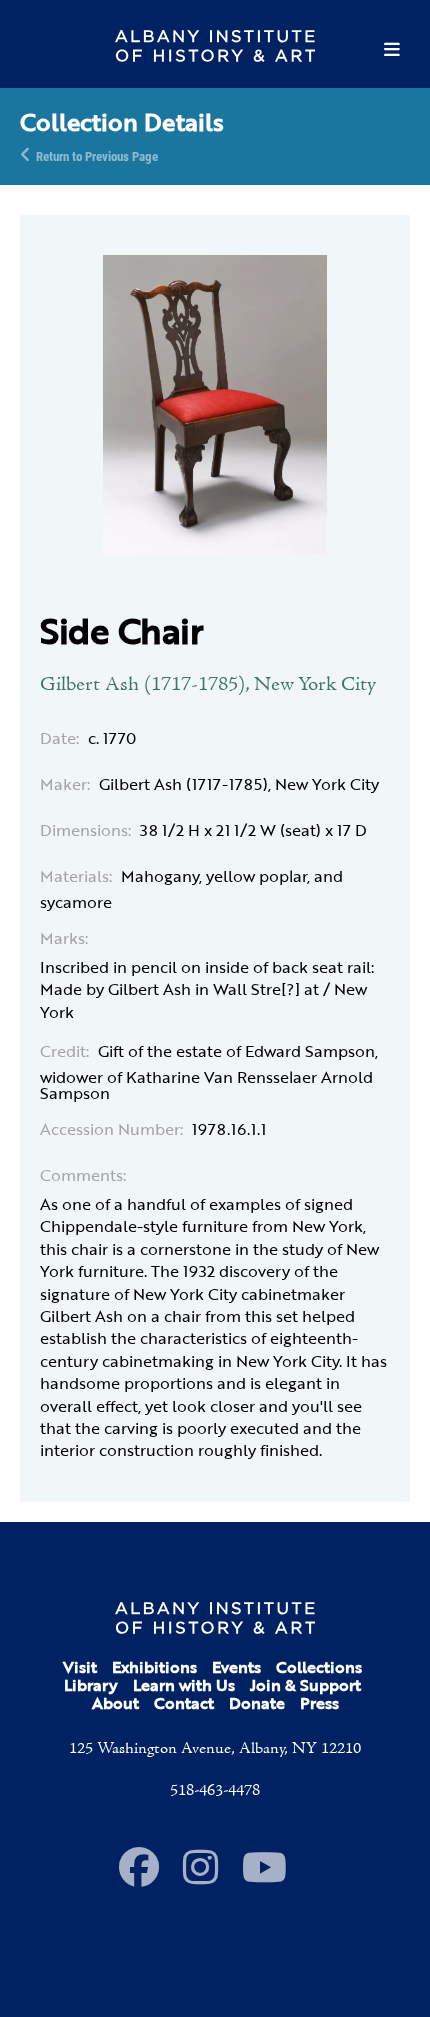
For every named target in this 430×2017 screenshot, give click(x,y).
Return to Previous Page (97, 155)
